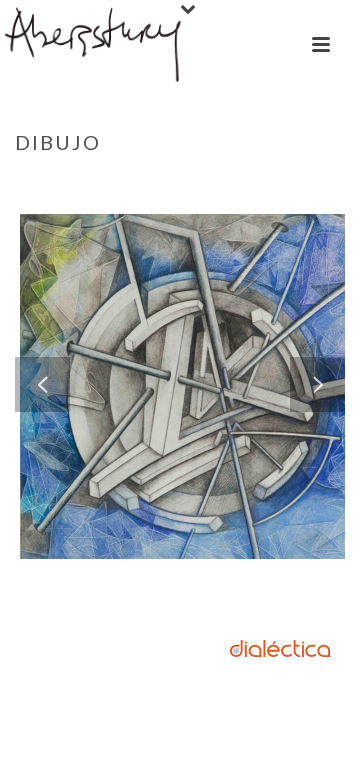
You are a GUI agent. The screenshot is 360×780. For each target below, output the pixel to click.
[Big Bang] (231, 308)
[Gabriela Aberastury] (94, 45)
